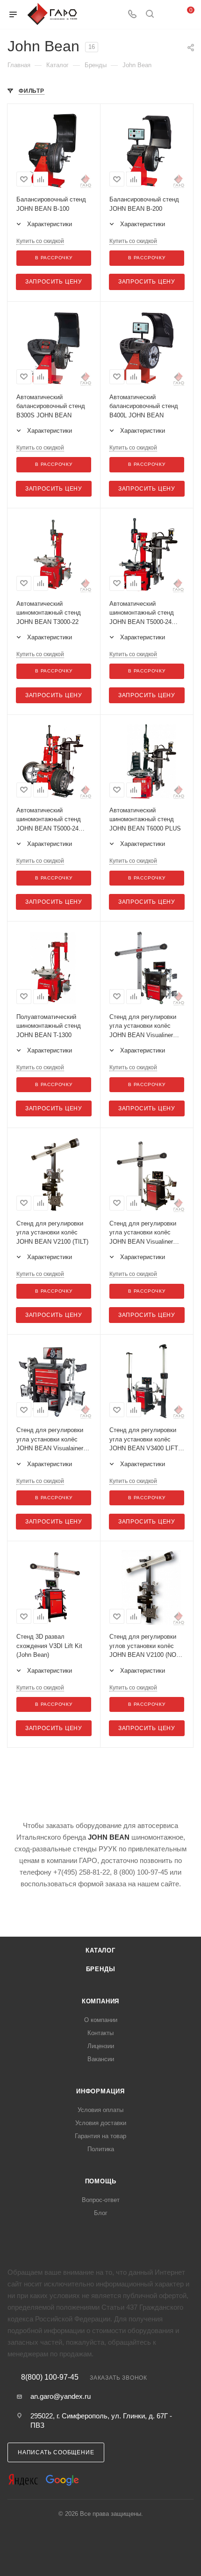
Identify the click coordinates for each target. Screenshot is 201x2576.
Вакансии (101, 2059)
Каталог (100, 1950)
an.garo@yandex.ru (61, 2396)
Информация (100, 2091)
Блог (101, 2213)
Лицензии (101, 2046)
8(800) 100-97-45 (50, 2377)
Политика (101, 2149)
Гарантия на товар (100, 2136)
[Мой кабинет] (167, 15)
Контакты (100, 2033)
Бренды (101, 1969)
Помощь (101, 2181)
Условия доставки (101, 2123)
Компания (100, 2001)
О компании (101, 2020)
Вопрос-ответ (101, 2200)
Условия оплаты (100, 2110)
